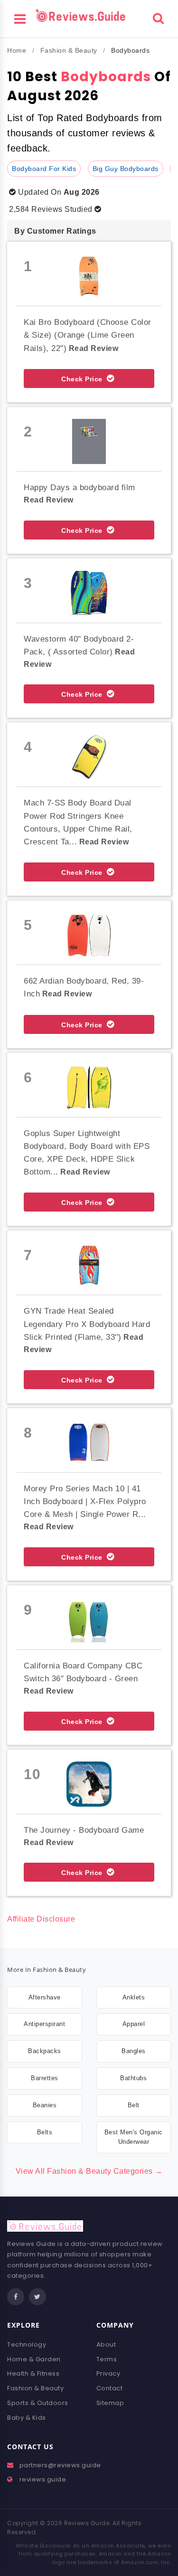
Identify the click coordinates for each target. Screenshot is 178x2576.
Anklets (134, 1997)
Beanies (45, 2105)
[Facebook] (16, 2297)
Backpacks (45, 2051)
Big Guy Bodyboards (126, 169)
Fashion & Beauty (69, 50)
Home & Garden (34, 2359)
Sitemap (110, 2403)
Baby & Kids (27, 2418)
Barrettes (45, 2078)
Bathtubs (133, 2078)
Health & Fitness (33, 2373)
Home (17, 50)
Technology (27, 2344)
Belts (45, 2132)
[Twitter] (37, 2297)
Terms (107, 2359)
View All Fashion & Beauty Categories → (89, 2171)
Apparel (134, 2024)
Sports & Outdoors (38, 2403)
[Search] (158, 17)
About (106, 2344)
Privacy (108, 2373)
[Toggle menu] (20, 18)
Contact (110, 2388)
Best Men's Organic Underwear (134, 2137)
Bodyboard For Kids (44, 169)
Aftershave (45, 1997)
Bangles (134, 2051)
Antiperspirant (44, 2024)
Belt (134, 2105)
